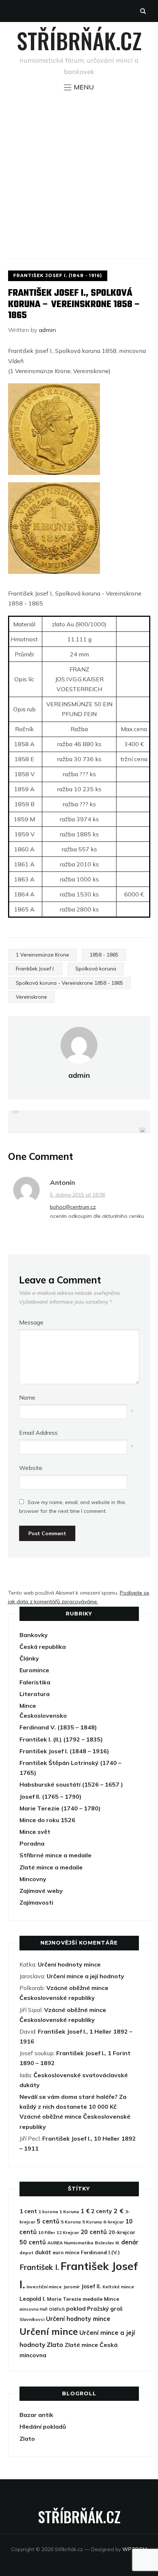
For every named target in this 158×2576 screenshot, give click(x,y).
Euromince (34, 1670)
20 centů (94, 2232)
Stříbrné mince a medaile (55, 1855)
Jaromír (71, 2287)
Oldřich (57, 2309)
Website (31, 1468)
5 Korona (71, 2222)
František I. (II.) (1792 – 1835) (61, 1739)
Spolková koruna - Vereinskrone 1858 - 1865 (69, 983)
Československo (43, 1716)
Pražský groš (105, 2309)
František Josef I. (35, 969)
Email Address (38, 1433)
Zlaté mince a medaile (51, 1867)
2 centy (102, 2211)
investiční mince (44, 2287)
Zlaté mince (81, 2345)
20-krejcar (122, 2232)
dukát (43, 2252)
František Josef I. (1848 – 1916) (64, 1751)
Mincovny (33, 1879)
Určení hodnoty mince (69, 1964)
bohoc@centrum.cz (73, 1207)
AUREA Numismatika (70, 2243)
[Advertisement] (79, 175)
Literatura (35, 1694)
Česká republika (43, 1647)
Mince (28, 1706)
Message (31, 1322)
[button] (79, 87)
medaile (93, 2299)
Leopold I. (33, 2299)
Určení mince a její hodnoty (85, 1976)
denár (130, 2242)
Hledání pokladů (43, 2426)
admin (47, 330)
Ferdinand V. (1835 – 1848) (58, 1727)
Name (27, 1397)
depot (26, 2253)
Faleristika (35, 1682)
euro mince (66, 2252)
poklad (76, 2308)
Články (29, 1658)
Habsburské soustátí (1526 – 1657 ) (71, 1784)
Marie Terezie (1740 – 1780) (60, 1808)
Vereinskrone (31, 997)
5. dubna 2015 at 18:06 (78, 1195)
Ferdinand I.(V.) (100, 2252)
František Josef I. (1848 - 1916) (58, 275)
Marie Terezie (64, 2299)
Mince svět (35, 1832)
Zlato (55, 2345)
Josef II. (91, 2286)
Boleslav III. (107, 2243)
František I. (39, 2267)
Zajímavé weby (41, 1891)
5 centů (48, 2221)
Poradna (32, 1843)
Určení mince (49, 2331)
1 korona (48, 2212)
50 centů (33, 2242)
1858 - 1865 (104, 955)
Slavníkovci (32, 2319)
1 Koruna (69, 2212)
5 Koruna (92, 2222)
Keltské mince (118, 2287)
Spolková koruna (96, 969)
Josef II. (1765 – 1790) (51, 1796)
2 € (119, 2211)
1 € (85, 2211)
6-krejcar (114, 2222)
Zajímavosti (36, 1902)
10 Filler (47, 2232)
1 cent (28, 2211)
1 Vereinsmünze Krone (42, 955)
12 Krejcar (68, 2232)
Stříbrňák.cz (79, 40)
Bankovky (34, 1635)
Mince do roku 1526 (47, 1820)
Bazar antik (36, 2415)
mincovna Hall (33, 2309)
